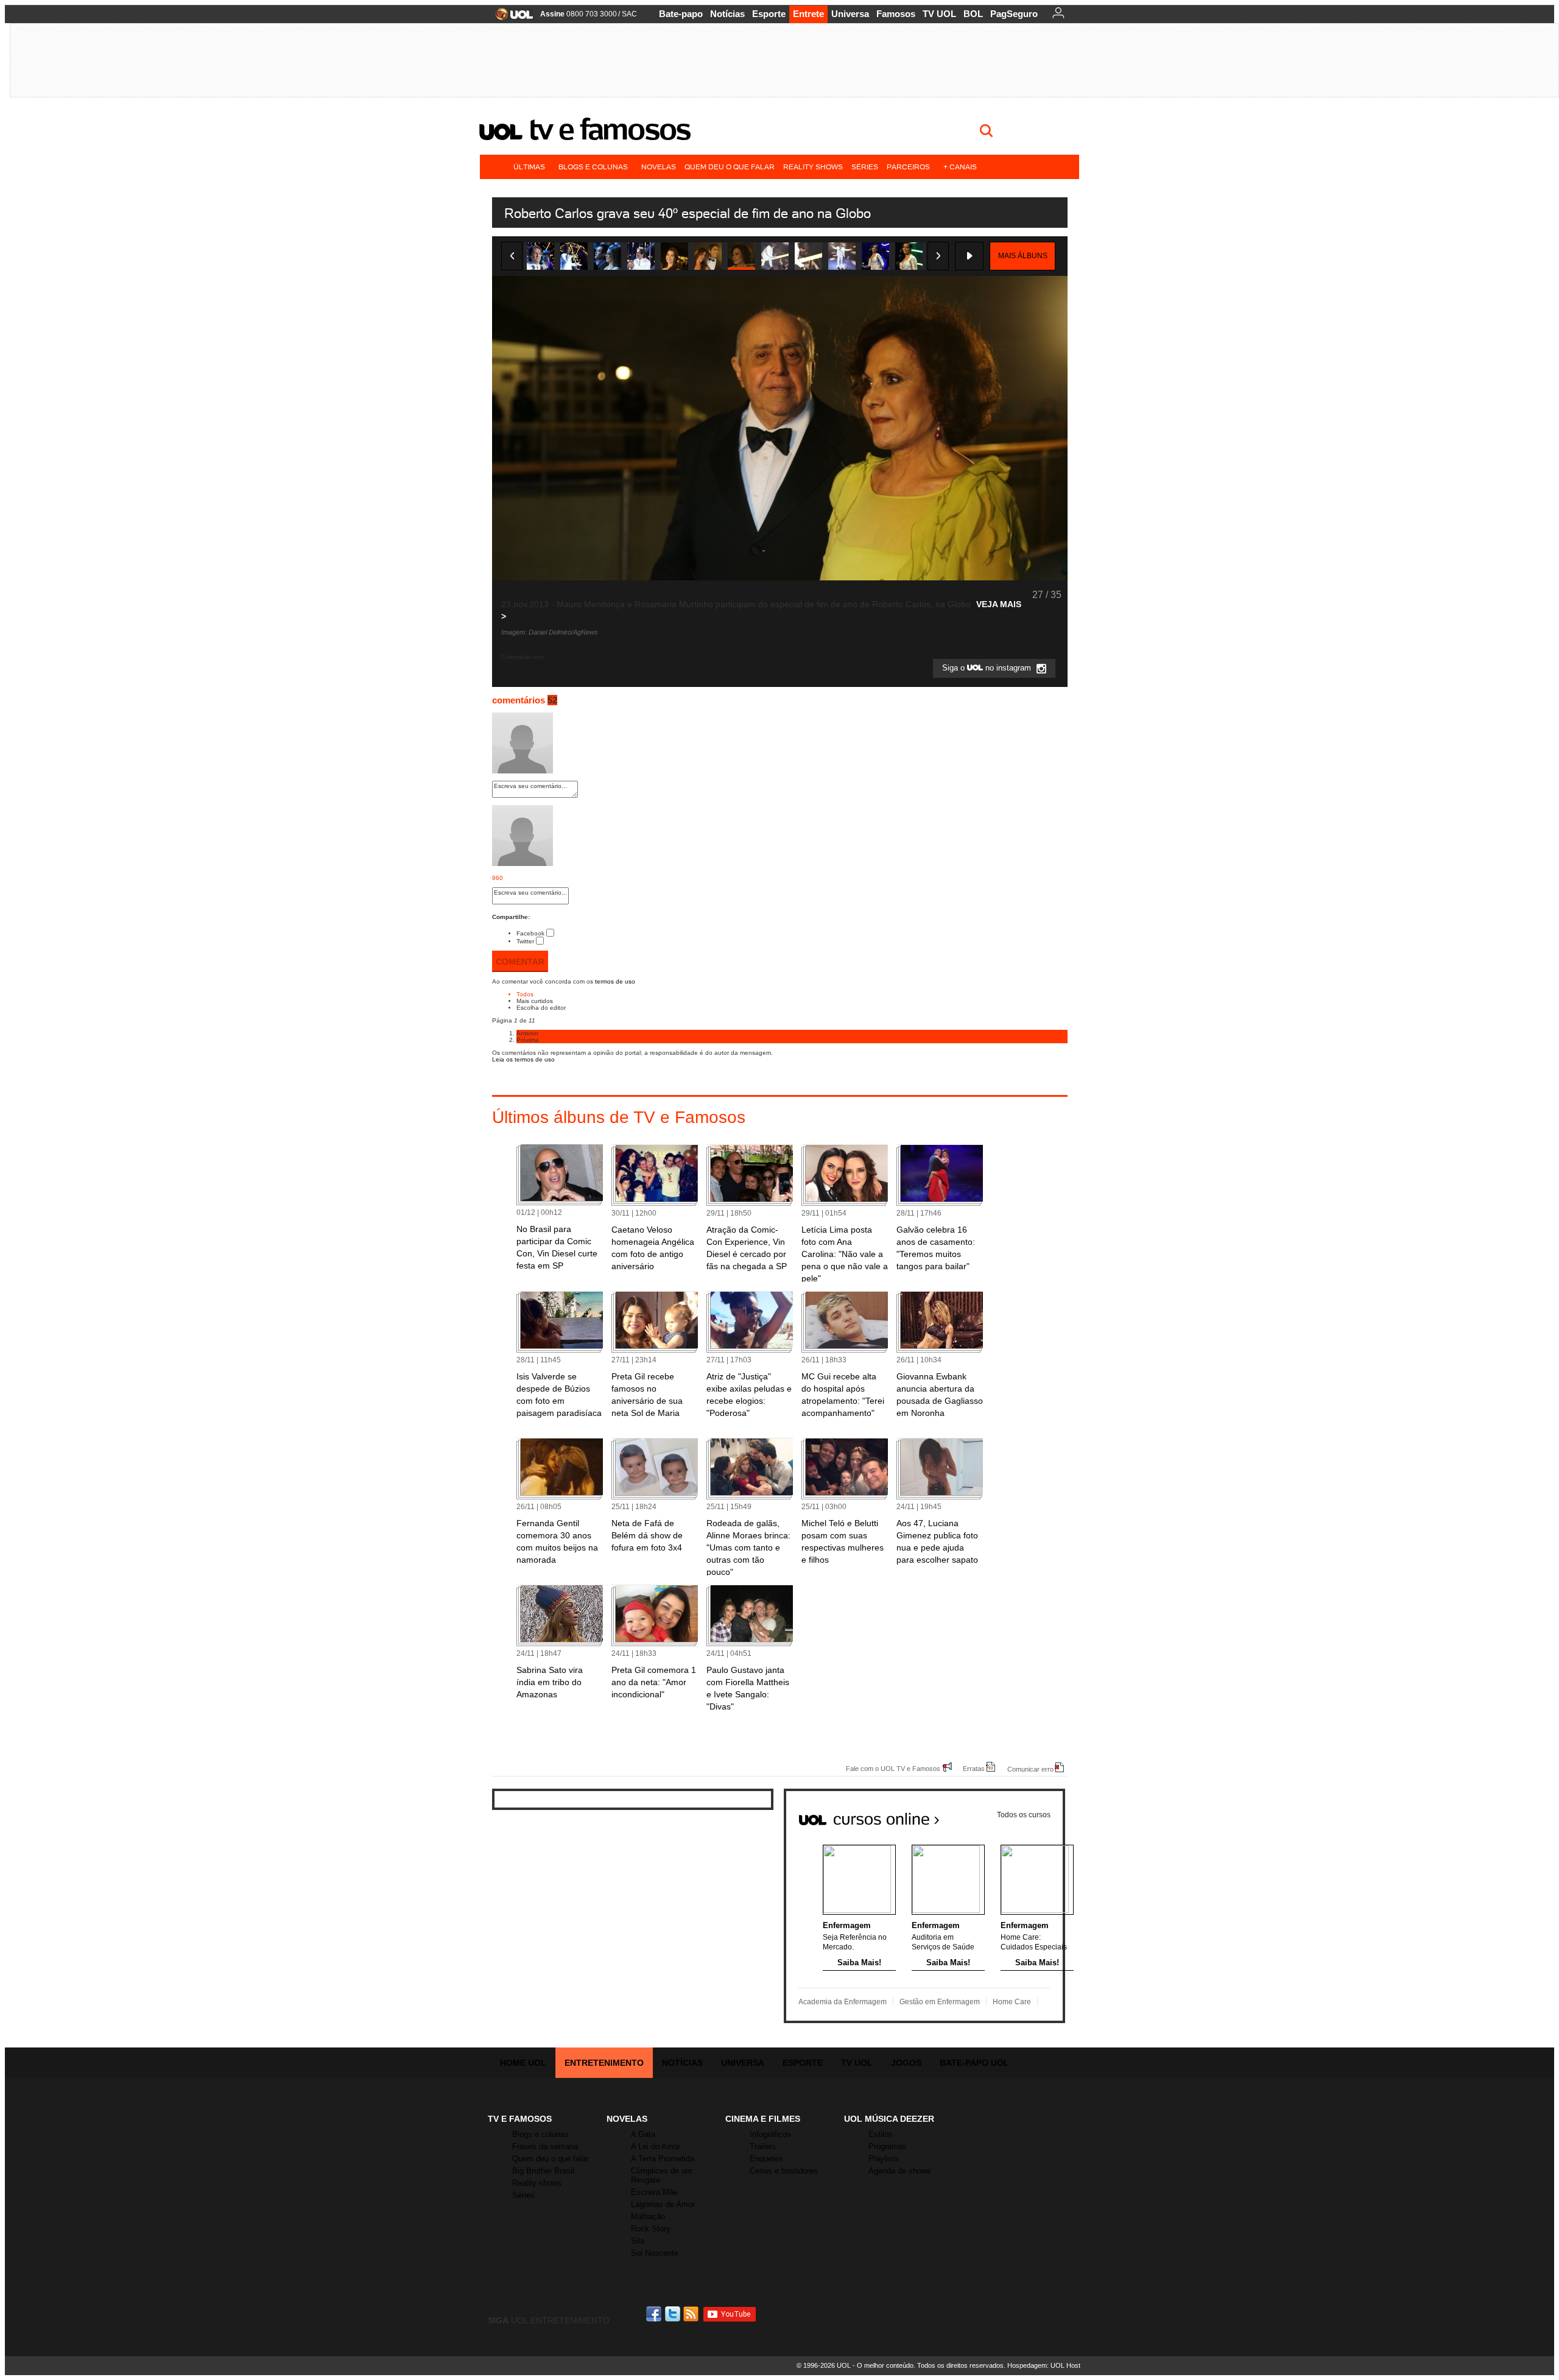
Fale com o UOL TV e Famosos (893, 1768)
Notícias (727, 14)
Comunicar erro (1030, 1769)
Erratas (974, 1768)
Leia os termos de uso (523, 1059)
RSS (692, 2314)
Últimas (529, 167)
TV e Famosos (610, 129)
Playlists (884, 2159)
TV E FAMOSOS (520, 2119)
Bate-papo (681, 14)
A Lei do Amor (656, 2146)
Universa (850, 14)
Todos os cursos (1024, 1815)
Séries (865, 167)
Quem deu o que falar (730, 167)
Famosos (896, 14)
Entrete (808, 14)
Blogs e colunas (593, 167)
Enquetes (766, 2159)
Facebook (530, 933)
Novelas (659, 167)
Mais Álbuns (1023, 256)
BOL (973, 14)
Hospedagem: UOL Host (1044, 2365)
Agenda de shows (900, 2171)
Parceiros (908, 167)
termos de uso (615, 981)
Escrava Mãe (654, 2192)
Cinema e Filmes (763, 2119)
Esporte (769, 14)
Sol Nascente (655, 2253)
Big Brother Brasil (543, 2171)
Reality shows (813, 167)
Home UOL (523, 2063)
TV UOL (939, 14)
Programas (888, 2146)
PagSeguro (1014, 14)
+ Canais (960, 167)
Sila (638, 2241)
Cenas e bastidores (784, 2171)
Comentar (520, 962)
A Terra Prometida (663, 2159)
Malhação (648, 2216)
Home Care (1012, 2002)
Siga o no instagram (988, 668)
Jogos (906, 2063)
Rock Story (651, 2229)
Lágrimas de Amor (663, 2204)
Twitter (525, 941)
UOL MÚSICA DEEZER (889, 2119)
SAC (629, 14)
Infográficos (770, 2134)
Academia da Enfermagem (843, 2002)
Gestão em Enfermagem (940, 2002)
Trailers (763, 2146)
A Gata (643, 2134)
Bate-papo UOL (974, 2063)
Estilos (881, 2134)
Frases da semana (545, 2146)
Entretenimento (604, 2063)
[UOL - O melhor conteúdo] (511, 18)
